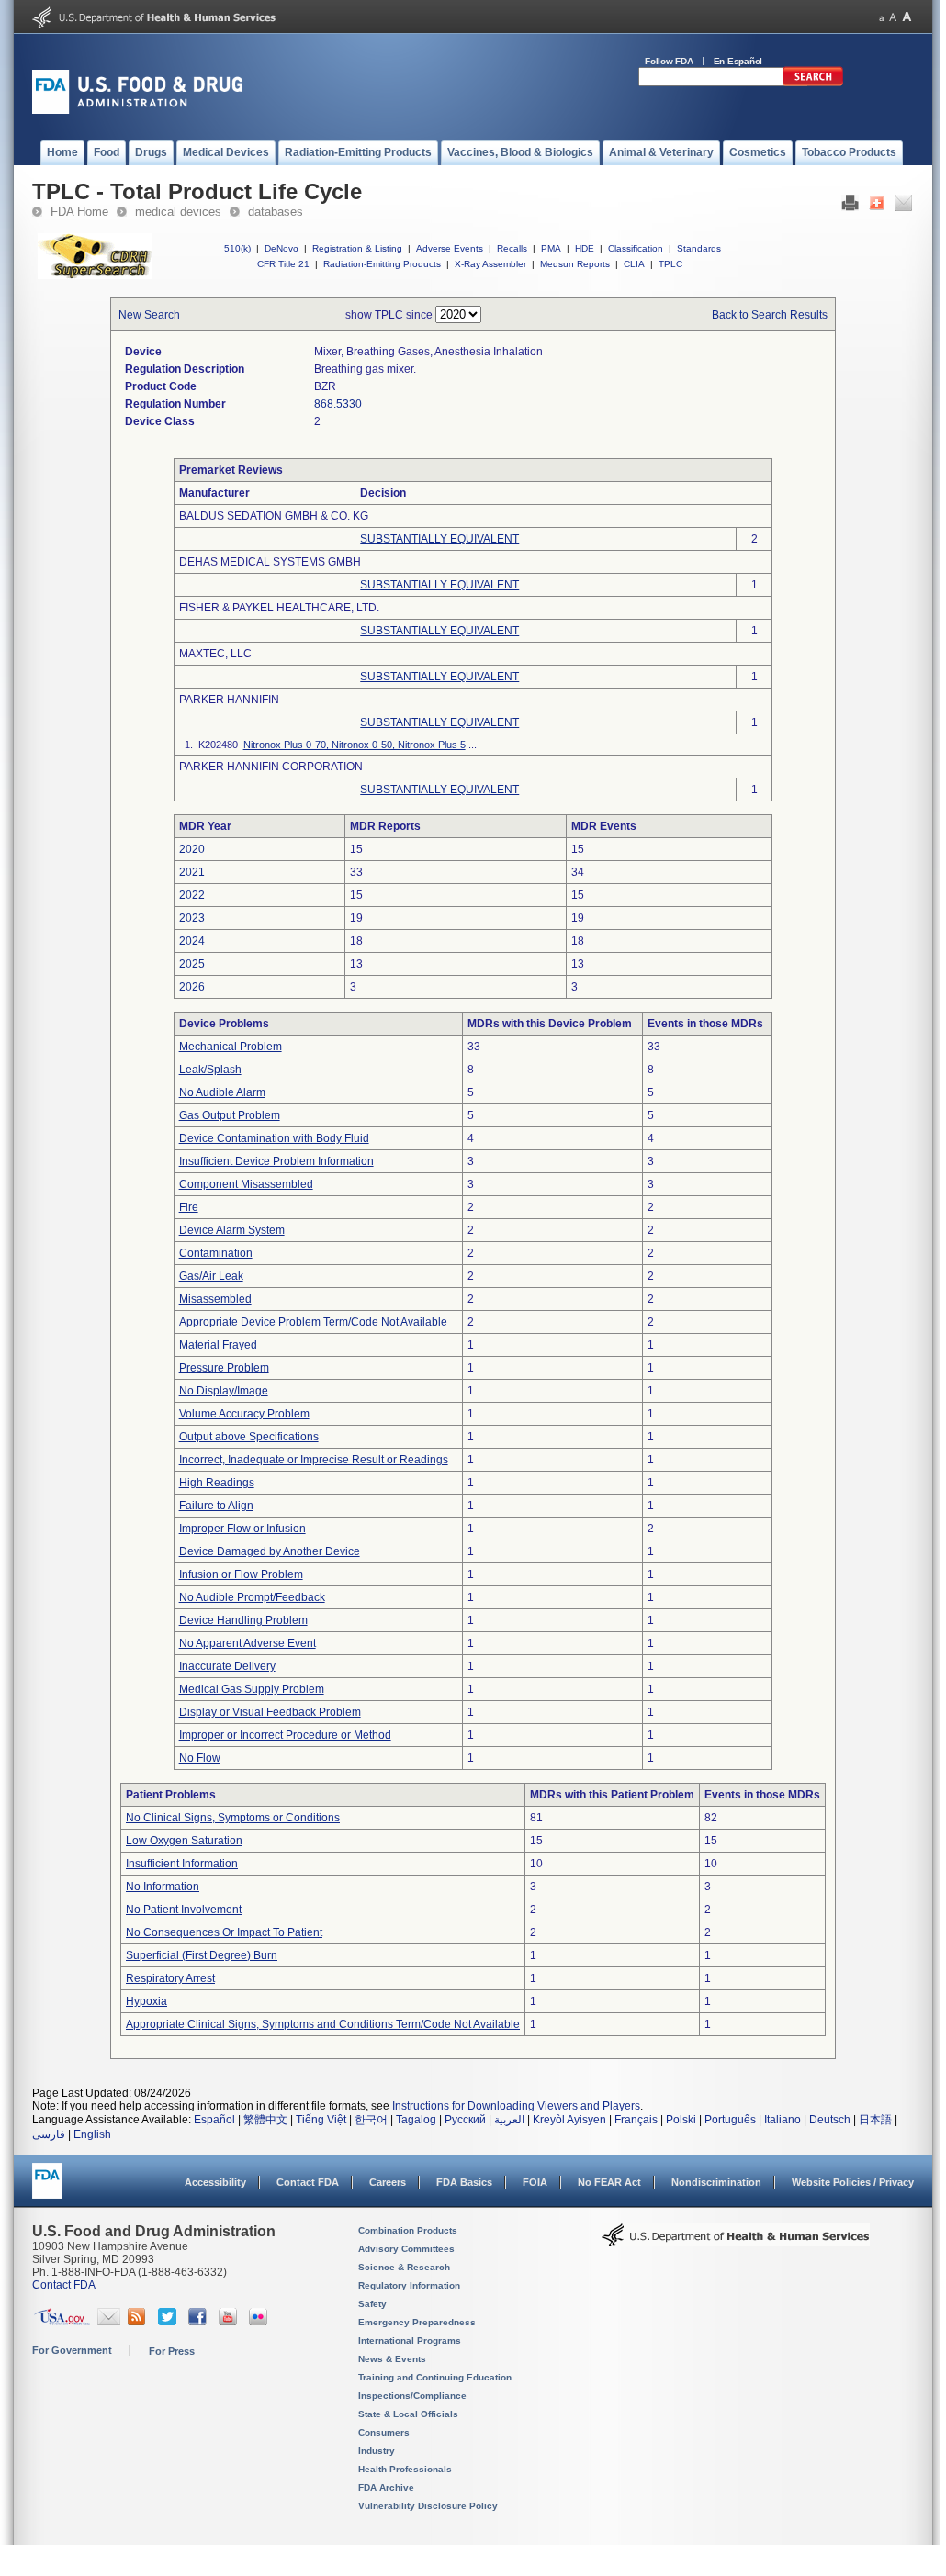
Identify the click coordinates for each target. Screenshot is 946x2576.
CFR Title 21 (283, 264)
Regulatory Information (409, 2285)
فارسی (49, 2134)
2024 (192, 941)
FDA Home (79, 212)
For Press (172, 2351)
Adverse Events (450, 248)
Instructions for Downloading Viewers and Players (516, 2106)
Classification (636, 248)
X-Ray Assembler (490, 264)
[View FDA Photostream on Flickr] (260, 2322)
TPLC (670, 264)
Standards (699, 248)
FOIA (535, 2182)
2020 (192, 849)
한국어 (371, 2120)
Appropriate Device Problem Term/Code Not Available (313, 1322)
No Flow (200, 1758)
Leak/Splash (210, 1070)
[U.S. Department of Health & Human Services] (736, 2242)
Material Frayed (218, 1345)
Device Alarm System (232, 1230)
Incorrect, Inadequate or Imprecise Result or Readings (314, 1460)
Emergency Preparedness (417, 2322)
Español (214, 2120)
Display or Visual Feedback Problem (270, 1712)
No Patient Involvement (184, 1910)
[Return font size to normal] (893, 17)
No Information (163, 1887)
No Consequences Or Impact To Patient (224, 1932)
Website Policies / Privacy (853, 2182)
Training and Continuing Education (435, 2377)
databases (276, 212)
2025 (192, 964)
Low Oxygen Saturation (184, 1841)
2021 (192, 872)
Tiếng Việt (321, 2120)
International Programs (410, 2341)
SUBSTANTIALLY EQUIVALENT (439, 539)
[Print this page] (850, 207)
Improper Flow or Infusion (242, 1529)
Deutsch (830, 2120)
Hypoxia (146, 2001)
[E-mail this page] (903, 207)
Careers (388, 2182)
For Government (72, 2350)
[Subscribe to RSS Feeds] (139, 2322)
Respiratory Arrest (170, 1978)
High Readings (217, 1483)
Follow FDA (669, 61)
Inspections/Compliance (412, 2396)
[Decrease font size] (881, 17)
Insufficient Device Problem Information (276, 1161)
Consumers (384, 2432)
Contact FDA (308, 2182)
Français (636, 2120)
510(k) (237, 248)
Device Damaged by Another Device (270, 1551)
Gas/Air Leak (211, 1276)
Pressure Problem (224, 1368)
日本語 (875, 2120)
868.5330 (338, 404)
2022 (192, 895)
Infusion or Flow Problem (241, 1574)
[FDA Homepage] (47, 2189)
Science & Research (404, 2267)
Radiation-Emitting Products (382, 264)
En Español (738, 61)
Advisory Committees (406, 2249)
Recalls (512, 248)
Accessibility (215, 2182)
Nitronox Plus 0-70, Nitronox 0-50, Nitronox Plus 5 (355, 745)
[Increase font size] (907, 17)
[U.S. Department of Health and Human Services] (154, 24)
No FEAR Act (609, 2182)
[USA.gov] (62, 2322)
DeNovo (282, 248)
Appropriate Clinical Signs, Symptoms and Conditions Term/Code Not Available (323, 2024)
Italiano (783, 2120)
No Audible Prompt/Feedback (252, 1597)
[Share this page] (877, 207)
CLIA (634, 264)
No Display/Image (224, 1391)
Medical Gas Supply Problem (252, 1689)
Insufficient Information (182, 1864)
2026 (192, 987)
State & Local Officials (408, 2414)
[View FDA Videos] (230, 2322)
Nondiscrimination (716, 2182)
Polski (681, 2120)
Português (730, 2120)
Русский (465, 2120)
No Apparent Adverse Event (248, 1643)
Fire (189, 1207)
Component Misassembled (246, 1184)
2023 (192, 918)
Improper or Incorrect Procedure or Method (285, 1735)
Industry (377, 2451)
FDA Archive (386, 2487)
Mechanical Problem (231, 1047)
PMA (551, 248)
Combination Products (408, 2230)
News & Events (392, 2359)
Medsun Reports (575, 264)
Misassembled (215, 1299)
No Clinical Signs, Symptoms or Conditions (233, 1818)
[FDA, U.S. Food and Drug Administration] (137, 110)
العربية (509, 2120)
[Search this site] (813, 83)
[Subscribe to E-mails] (109, 2322)
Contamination (216, 1253)
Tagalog (416, 2120)
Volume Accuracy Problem (244, 1414)
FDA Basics (464, 2182)
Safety (372, 2304)
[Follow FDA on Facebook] (200, 2322)
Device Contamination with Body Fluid (274, 1138)
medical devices (178, 212)
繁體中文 (265, 2120)
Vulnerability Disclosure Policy (428, 2506)
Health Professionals (405, 2469)
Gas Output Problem (230, 1115)
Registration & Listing (357, 248)
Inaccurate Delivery (227, 1666)
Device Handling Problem (243, 1620)
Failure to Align (216, 1506)
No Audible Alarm (222, 1092)
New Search (149, 315)
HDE (585, 248)
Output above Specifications (249, 1437)
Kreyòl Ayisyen (569, 2120)
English (92, 2134)
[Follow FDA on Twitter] (169, 2322)
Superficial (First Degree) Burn (202, 1955)
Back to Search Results (770, 315)
